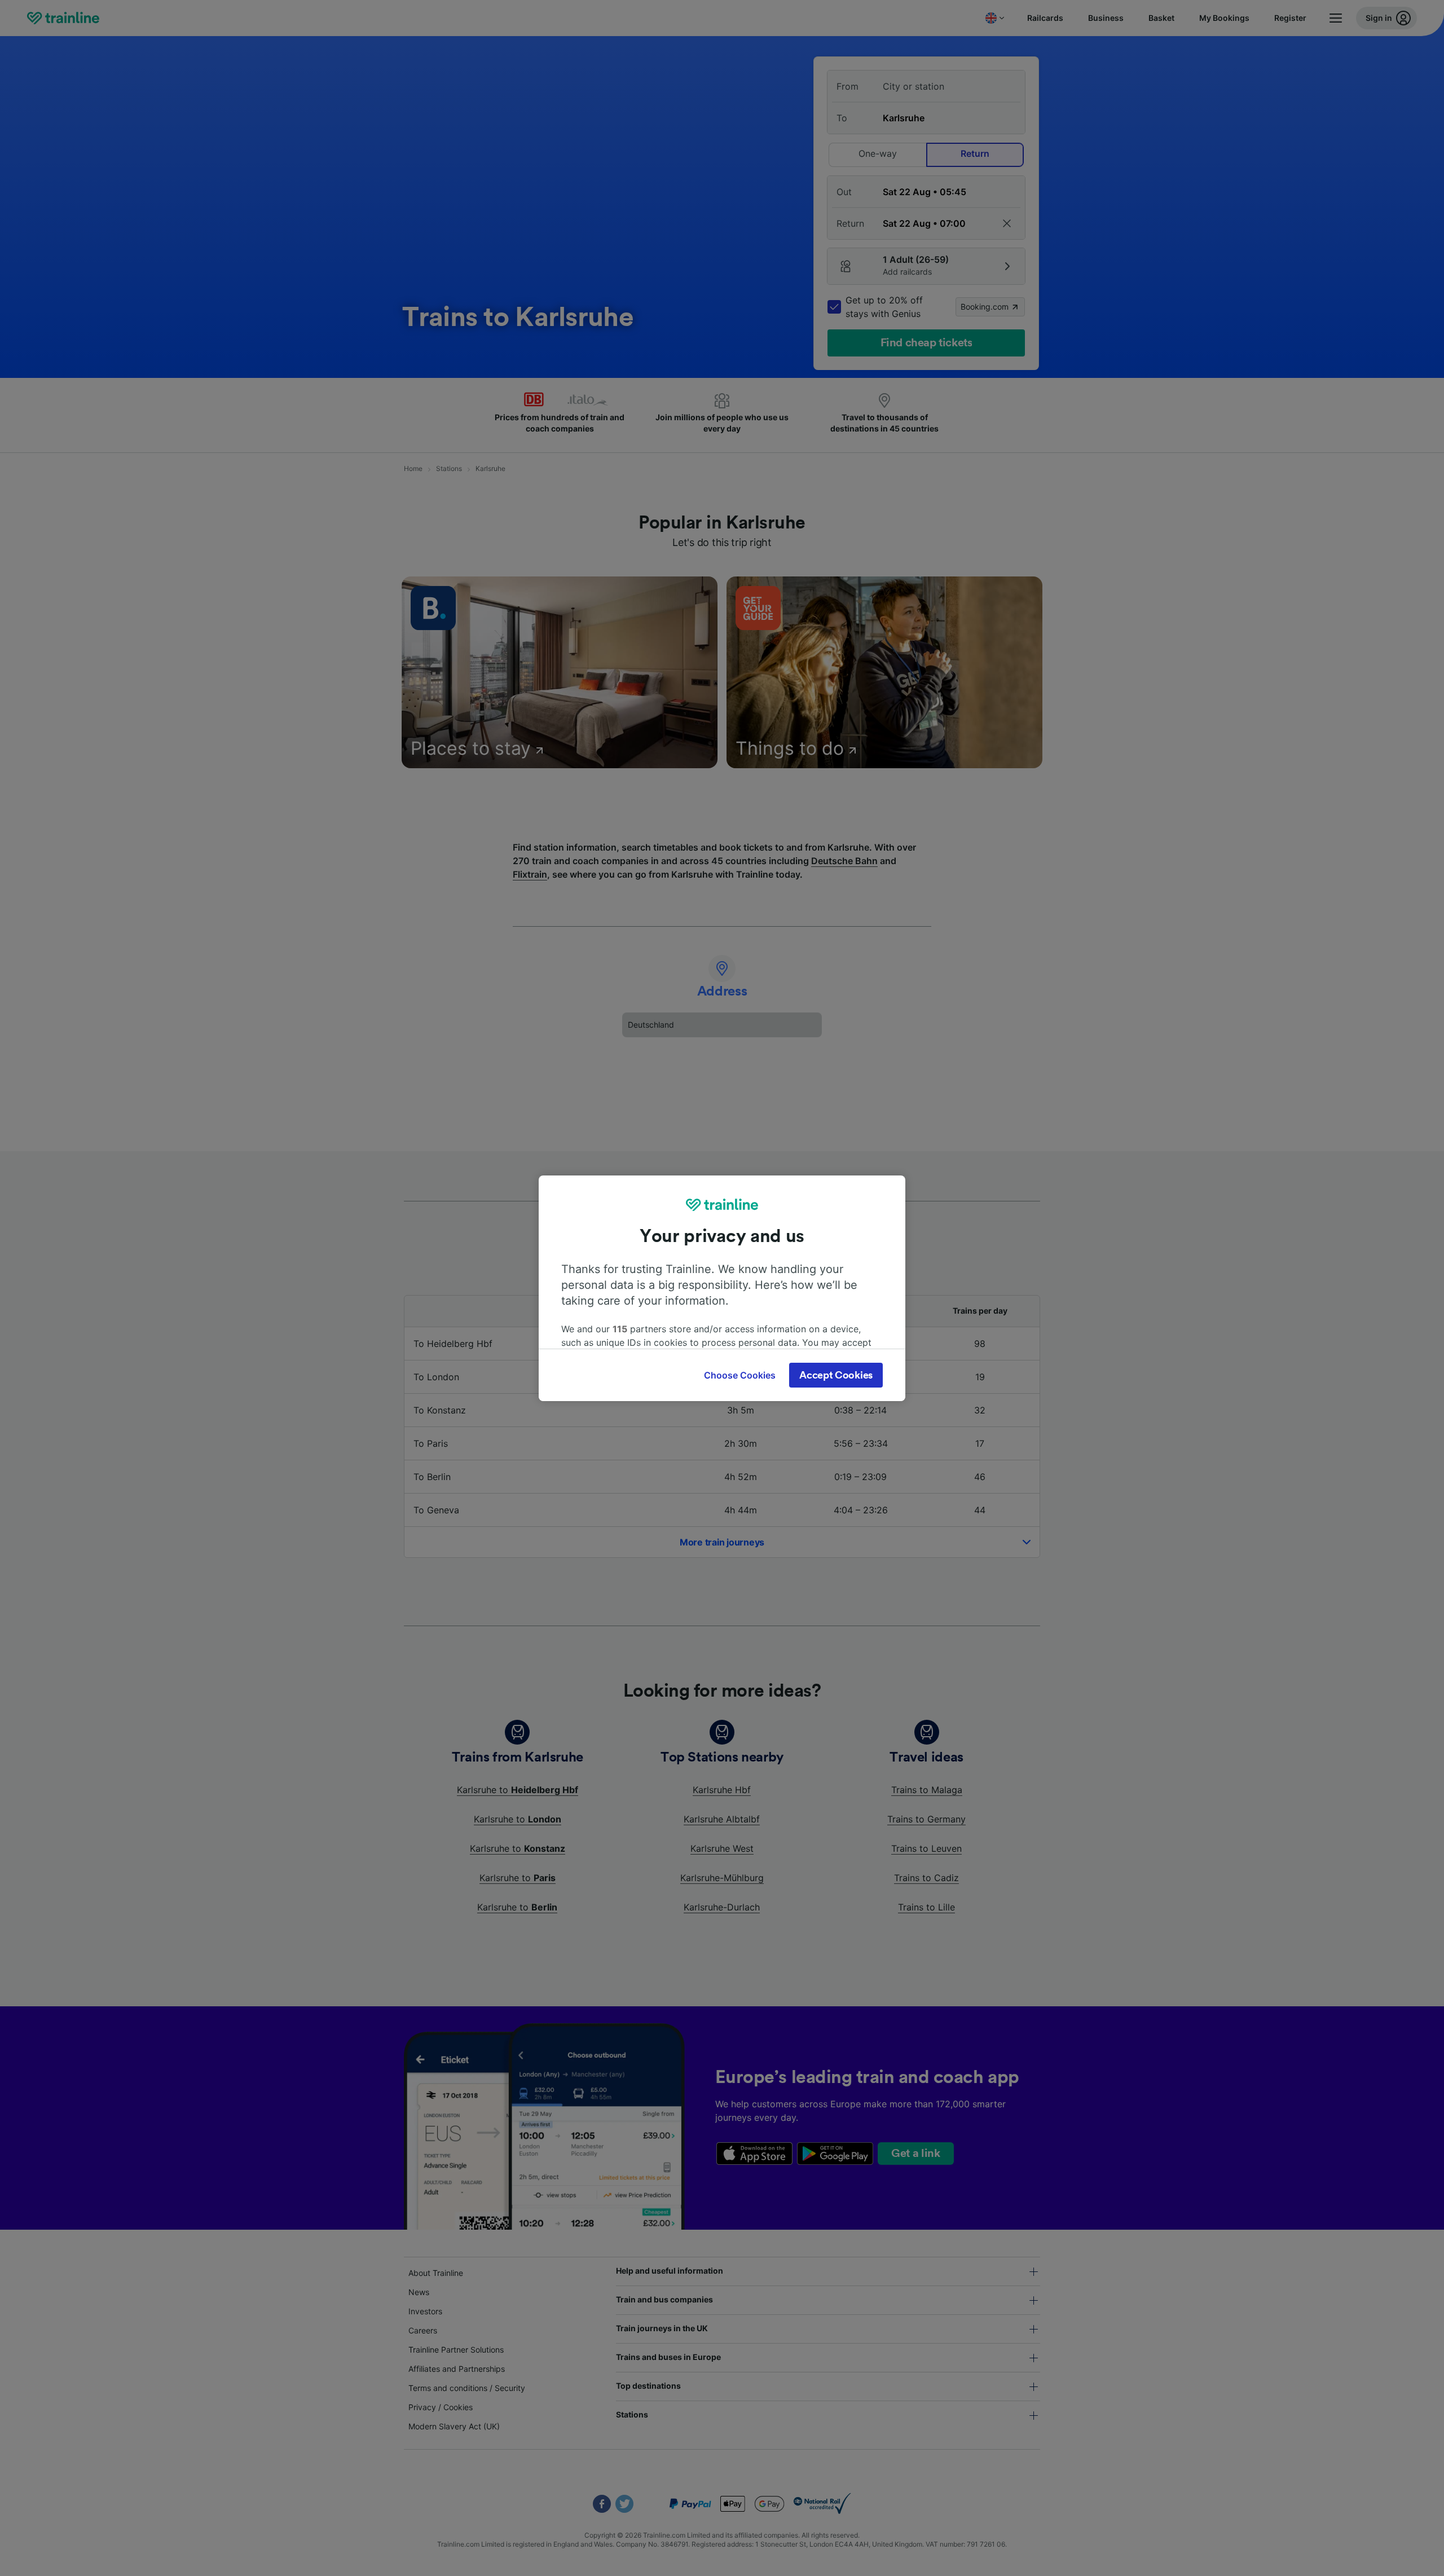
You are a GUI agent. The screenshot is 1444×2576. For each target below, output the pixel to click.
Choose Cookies (740, 1375)
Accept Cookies (836, 1375)
